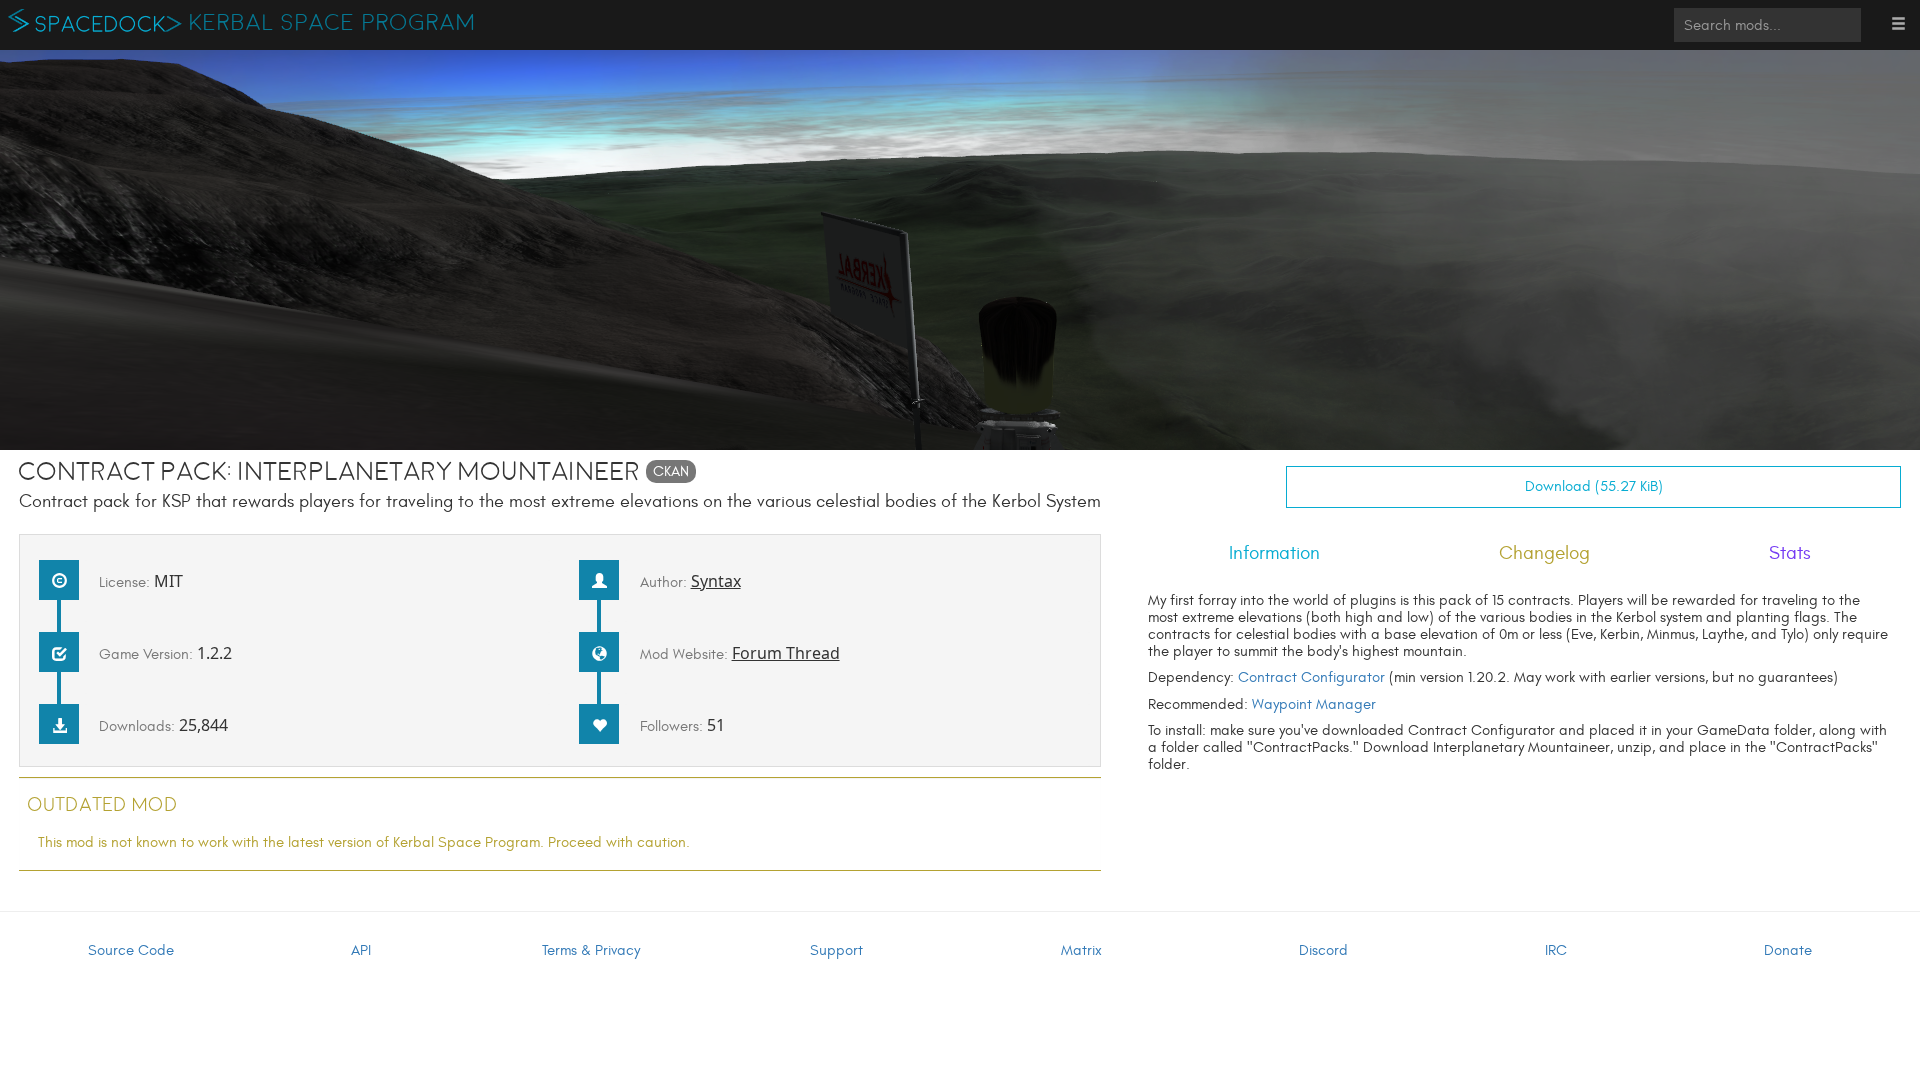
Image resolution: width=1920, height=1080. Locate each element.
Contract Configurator (1311, 677)
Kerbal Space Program (332, 23)
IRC (1556, 950)
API (361, 950)
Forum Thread (786, 653)
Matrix (1081, 950)
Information (1274, 553)
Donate (1788, 950)
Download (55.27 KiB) (1594, 486)
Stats (1790, 553)
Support (836, 950)
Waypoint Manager (1314, 704)
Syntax (716, 581)
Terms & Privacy (591, 950)
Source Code (131, 950)
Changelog (1544, 553)
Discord (1323, 950)
